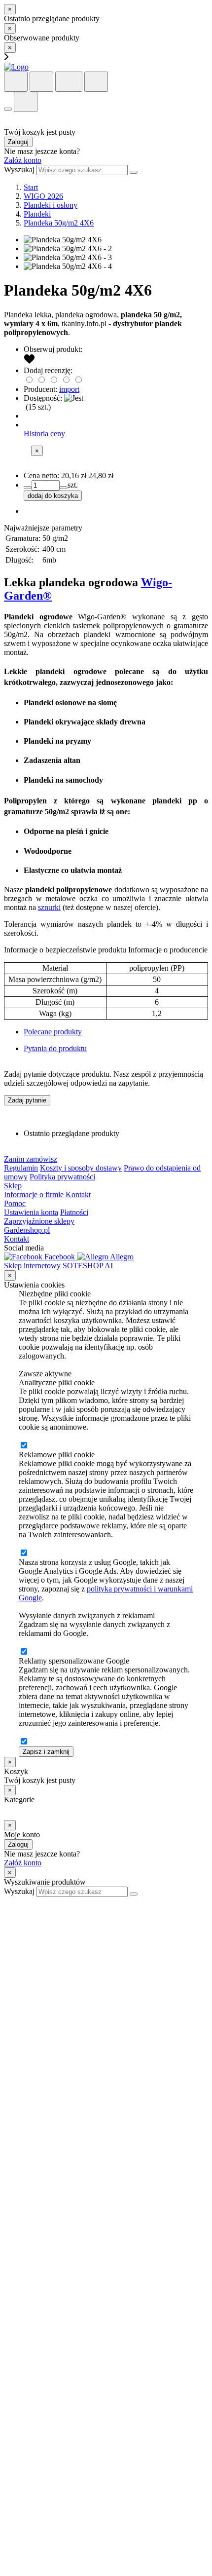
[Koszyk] (41, 82)
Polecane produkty (53, 1032)
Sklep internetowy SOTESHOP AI (58, 1266)
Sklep (13, 1186)
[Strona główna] (16, 67)
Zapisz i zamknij (46, 1752)
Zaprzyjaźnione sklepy (39, 1221)
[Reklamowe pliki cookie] (24, 1553)
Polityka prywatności (62, 1177)
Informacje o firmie (34, 1194)
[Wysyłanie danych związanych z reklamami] (24, 1652)
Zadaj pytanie (27, 1100)
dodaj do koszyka (53, 496)
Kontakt (78, 1194)
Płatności (74, 1212)
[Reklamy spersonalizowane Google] (24, 1742)
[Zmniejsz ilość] (64, 488)
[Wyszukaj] (134, 172)
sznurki (49, 907)
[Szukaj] (16, 82)
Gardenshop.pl (27, 1230)
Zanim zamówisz (31, 1159)
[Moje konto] (69, 82)
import (69, 389)
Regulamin (21, 1168)
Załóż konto (23, 160)
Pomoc (15, 1203)
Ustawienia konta (31, 1212)
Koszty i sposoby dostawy (81, 1168)
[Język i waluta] (96, 82)
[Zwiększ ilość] (28, 488)
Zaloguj (18, 142)
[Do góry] (9, 1901)
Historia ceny (44, 434)
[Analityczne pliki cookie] (24, 1446)
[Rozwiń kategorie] (8, 109)
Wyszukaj (19, 170)
